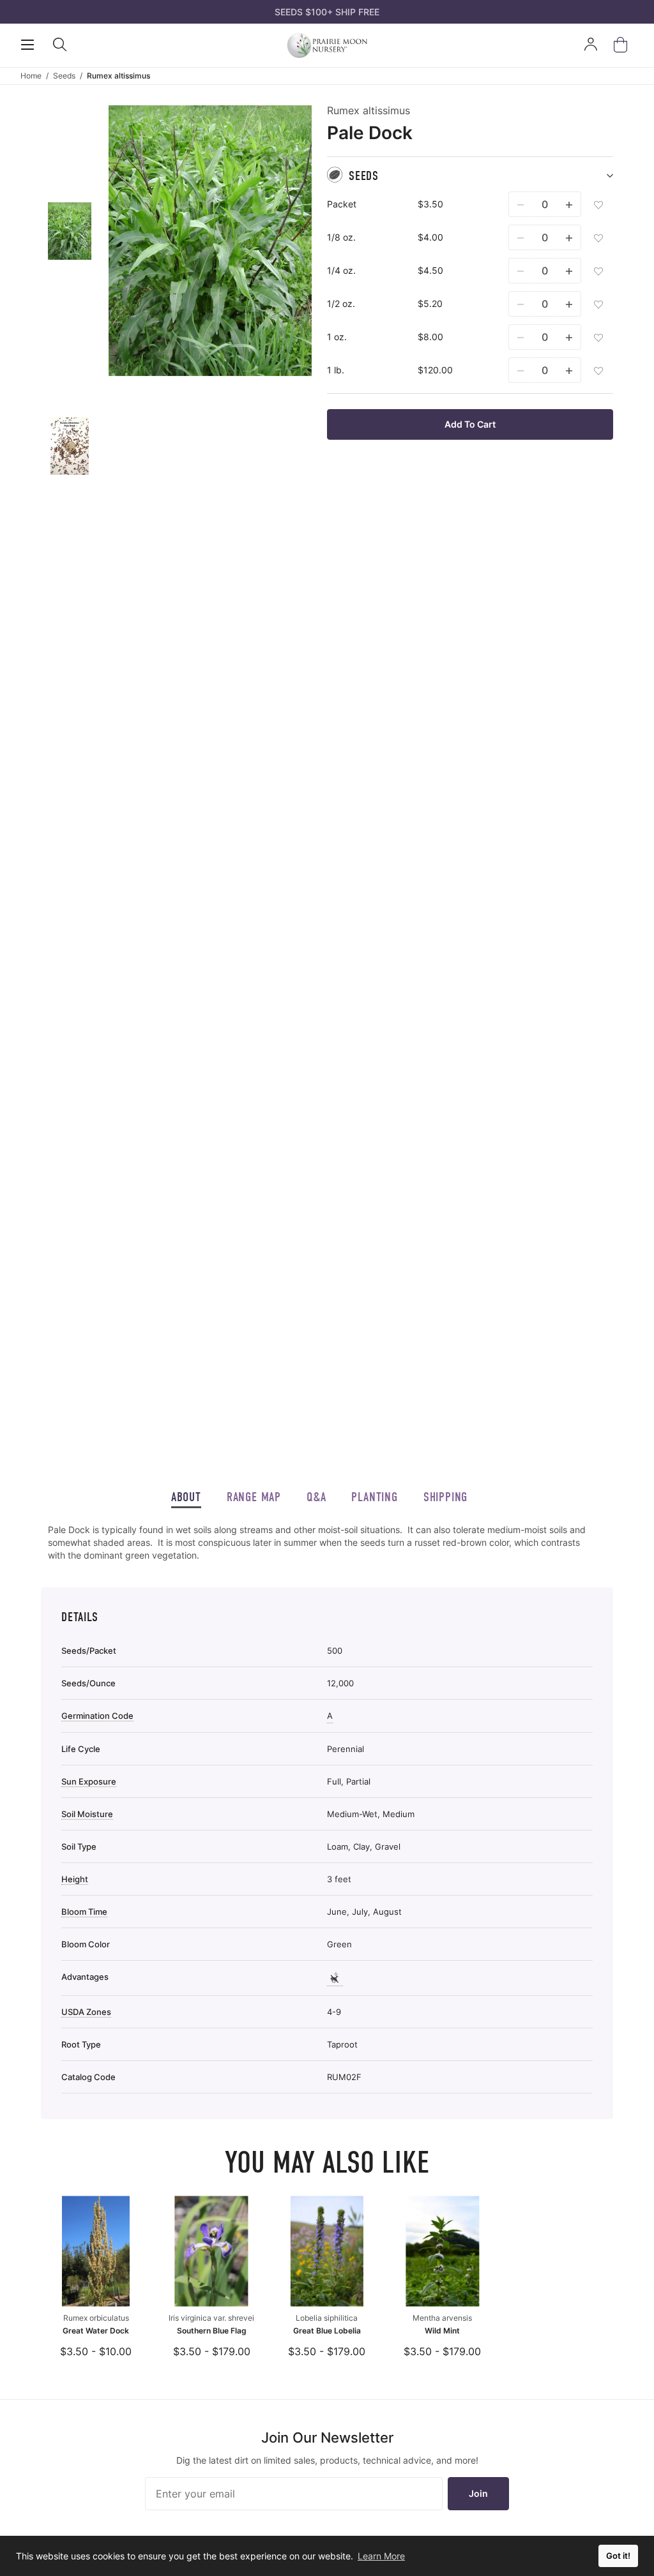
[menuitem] (70, 231)
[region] (319, 1543)
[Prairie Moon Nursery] (327, 45)
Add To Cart (470, 424)
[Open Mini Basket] (623, 45)
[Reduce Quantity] (521, 204)
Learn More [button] (381, 2556)
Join (478, 2493)
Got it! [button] (618, 2556)
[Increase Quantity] (569, 204)
